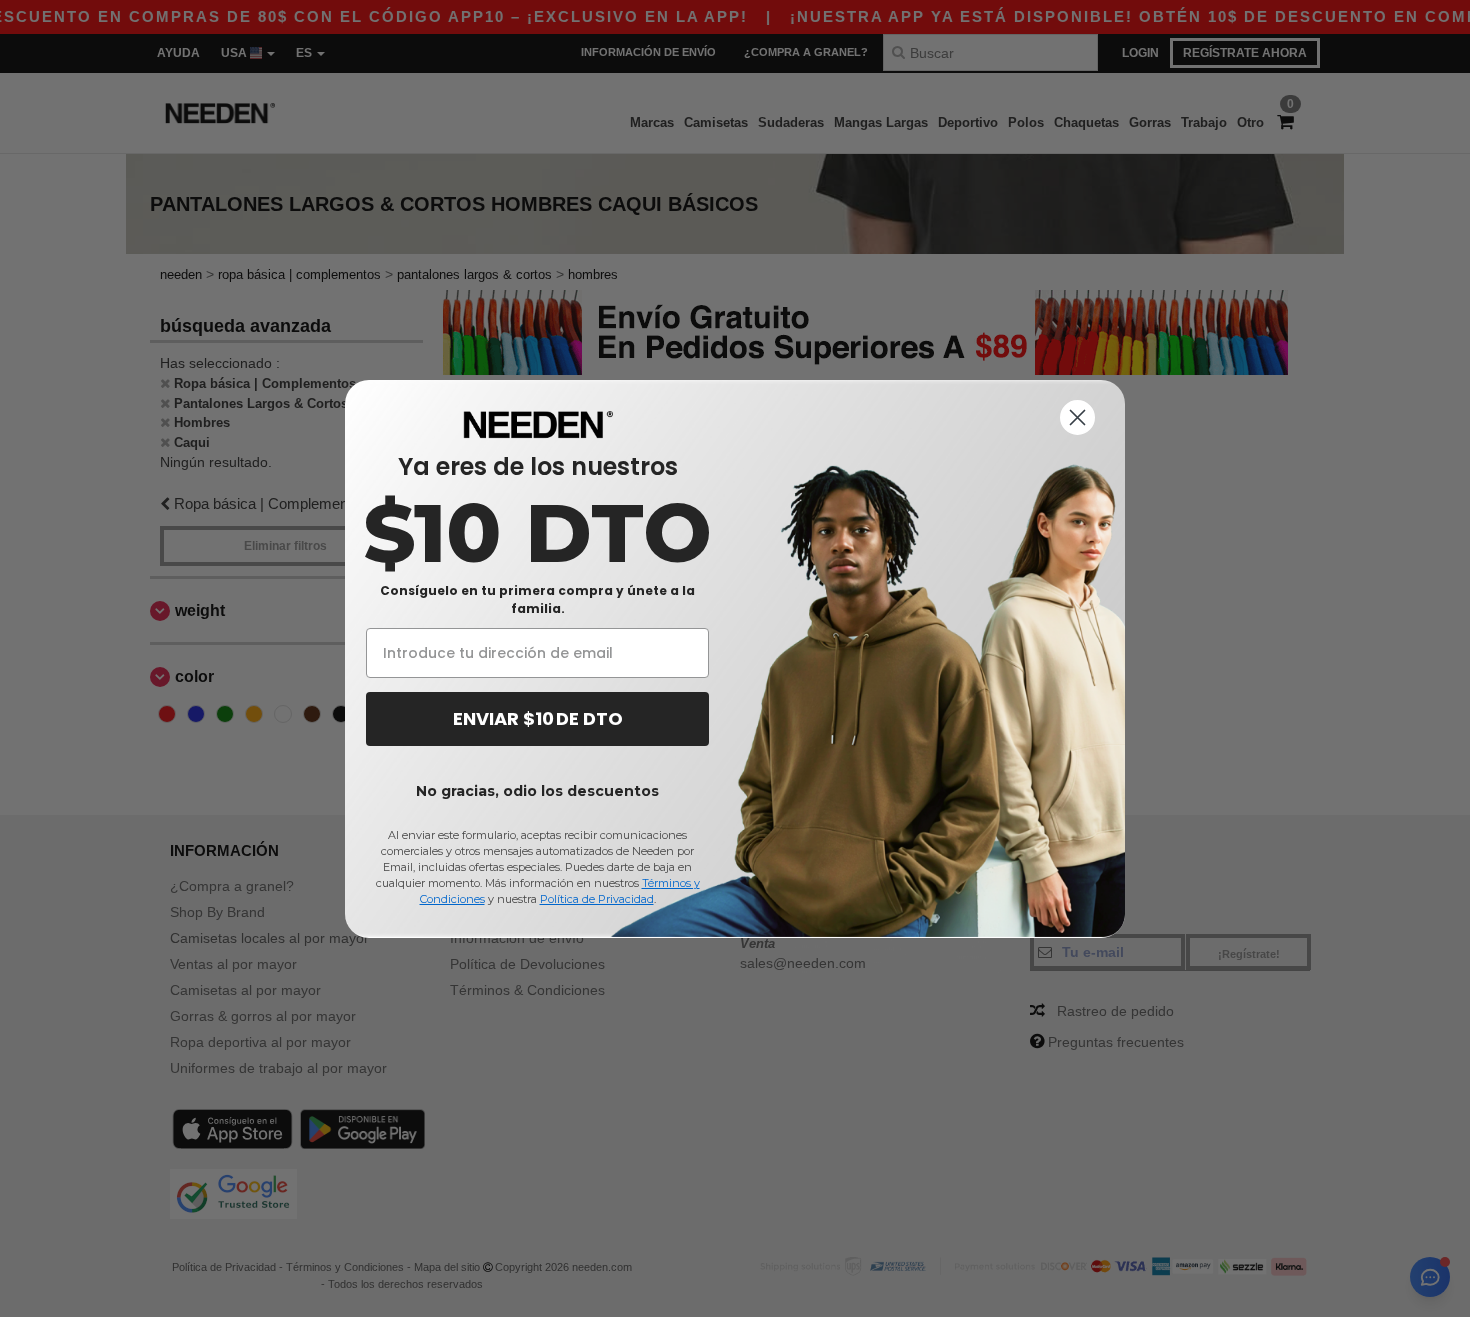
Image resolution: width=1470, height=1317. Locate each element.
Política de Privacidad (597, 899)
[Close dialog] (1077, 417)
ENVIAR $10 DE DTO (538, 718)
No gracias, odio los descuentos (537, 791)
